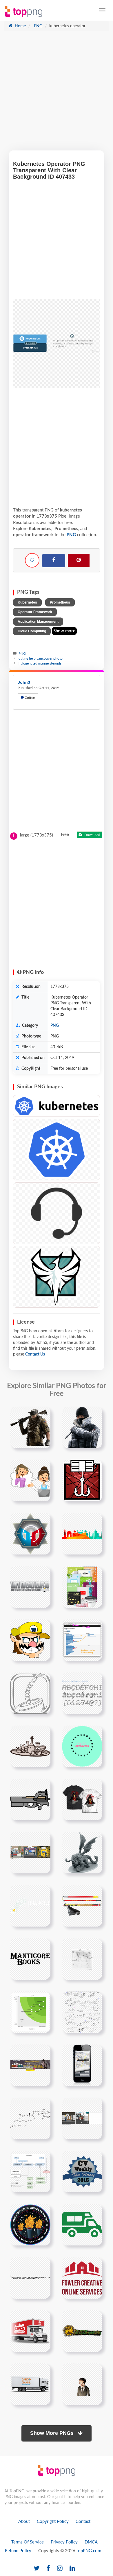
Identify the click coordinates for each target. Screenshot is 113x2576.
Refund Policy (18, 2551)
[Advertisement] (57, 94)
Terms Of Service (28, 2542)
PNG (38, 26)
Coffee (29, 698)
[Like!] (32, 560)
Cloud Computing (32, 631)
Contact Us (35, 1354)
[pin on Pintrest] (43, 1414)
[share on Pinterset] (79, 560)
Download (92, 835)
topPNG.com (89, 2551)
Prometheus (60, 602)
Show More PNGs (53, 2433)
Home (20, 26)
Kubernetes (27, 602)
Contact (83, 2522)
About (24, 2522)
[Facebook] (54, 561)
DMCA (91, 2542)
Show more (64, 631)
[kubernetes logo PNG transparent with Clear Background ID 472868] (57, 1150)
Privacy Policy (64, 2542)
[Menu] (102, 10)
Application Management (38, 622)
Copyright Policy (53, 2522)
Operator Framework (35, 612)
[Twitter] (37, 2569)
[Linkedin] (72, 2569)
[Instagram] (60, 2569)
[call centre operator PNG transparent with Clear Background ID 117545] (57, 1213)
